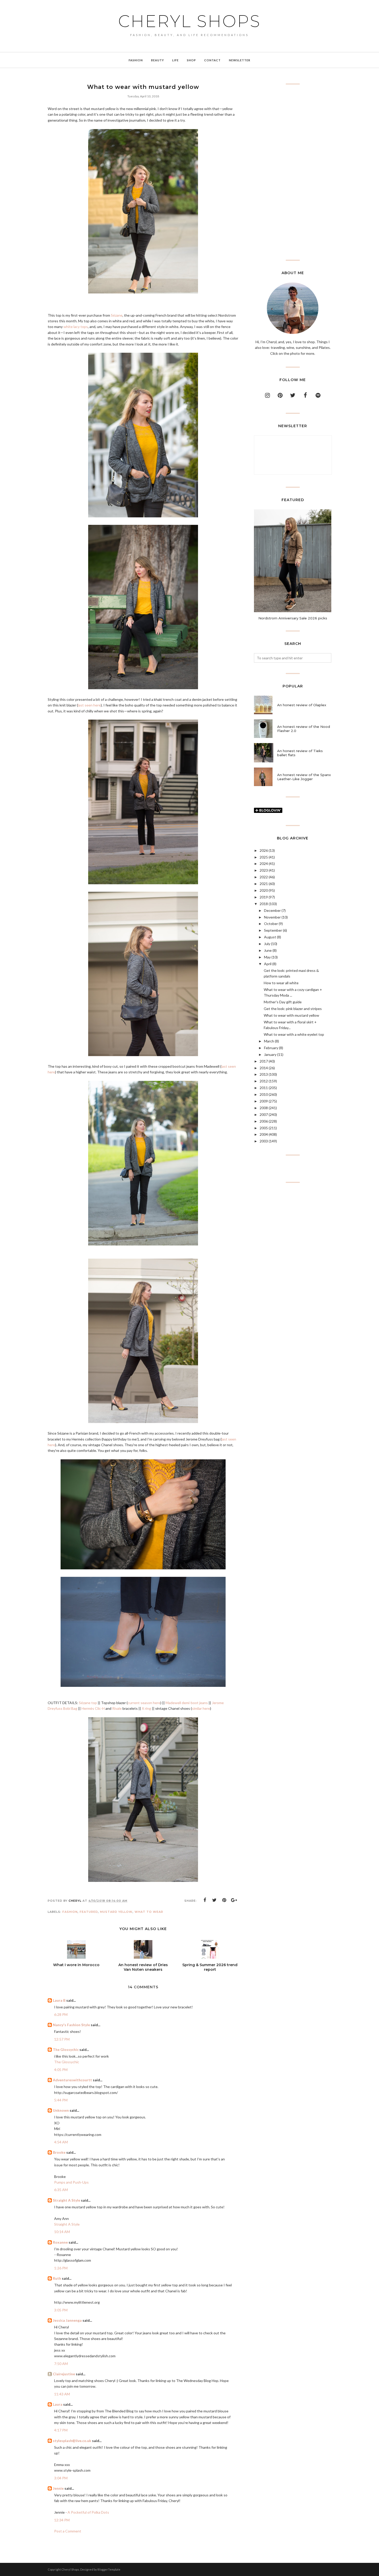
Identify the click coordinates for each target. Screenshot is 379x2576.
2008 (264, 1108)
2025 (264, 857)
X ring (146, 1708)
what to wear (149, 1912)
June (268, 950)
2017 (264, 1061)
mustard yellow (116, 1912)
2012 (264, 1081)
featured (89, 1912)
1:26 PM (61, 2268)
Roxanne (60, 2242)
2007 (264, 1114)
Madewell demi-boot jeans (187, 1703)
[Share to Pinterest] (224, 1900)
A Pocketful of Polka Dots (88, 2512)
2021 (264, 884)
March (269, 1041)
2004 (264, 1134)
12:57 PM (62, 2039)
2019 (264, 897)
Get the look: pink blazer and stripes (293, 1009)
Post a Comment (68, 2531)
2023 (264, 870)
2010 (264, 1094)
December (272, 910)
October (271, 924)
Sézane (117, 315)
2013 (264, 1074)
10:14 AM (62, 2232)
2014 (264, 1068)
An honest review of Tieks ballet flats (300, 753)
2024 (264, 864)
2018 (264, 904)
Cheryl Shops (190, 21)
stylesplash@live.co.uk (72, 2441)
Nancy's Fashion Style (71, 2025)
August (270, 937)
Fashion (70, 1912)
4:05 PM (61, 2070)
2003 (264, 1141)
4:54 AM (61, 2142)
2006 (264, 1121)
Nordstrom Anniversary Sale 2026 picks (293, 618)
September (273, 930)
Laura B (59, 2000)
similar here (201, 1708)
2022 (264, 877)
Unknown (61, 2110)
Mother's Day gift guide (283, 1002)
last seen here (89, 705)
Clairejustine (64, 2374)
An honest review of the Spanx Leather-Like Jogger (304, 777)
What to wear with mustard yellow (291, 1015)
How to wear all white (281, 983)
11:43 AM (62, 2394)
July (267, 944)
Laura (58, 2404)
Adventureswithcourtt (72, 2080)
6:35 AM (61, 2190)
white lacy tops (76, 327)
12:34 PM (62, 2520)
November (272, 917)
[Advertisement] (293, 172)
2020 (264, 890)
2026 (264, 850)
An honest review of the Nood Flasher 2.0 (304, 729)
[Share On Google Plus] (234, 1900)
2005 (264, 1128)
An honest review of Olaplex (302, 705)
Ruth (57, 2278)
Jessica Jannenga (67, 2320)
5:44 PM (61, 2100)
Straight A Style (67, 2200)
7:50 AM (61, 2364)
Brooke (59, 2152)
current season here (144, 1703)
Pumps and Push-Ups (71, 2182)
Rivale (117, 1708)
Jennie (58, 2488)
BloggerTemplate (109, 2569)
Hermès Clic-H (93, 1708)
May (267, 957)
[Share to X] (215, 1900)
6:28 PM (61, 2014)
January (270, 1054)
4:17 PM (61, 2430)
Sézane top (88, 1703)
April (268, 964)
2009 (264, 1101)
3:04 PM (61, 2478)
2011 (264, 1088)
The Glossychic (66, 2049)
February (271, 1048)
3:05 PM (61, 2310)
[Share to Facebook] (205, 1900)
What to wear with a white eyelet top (294, 1034)
